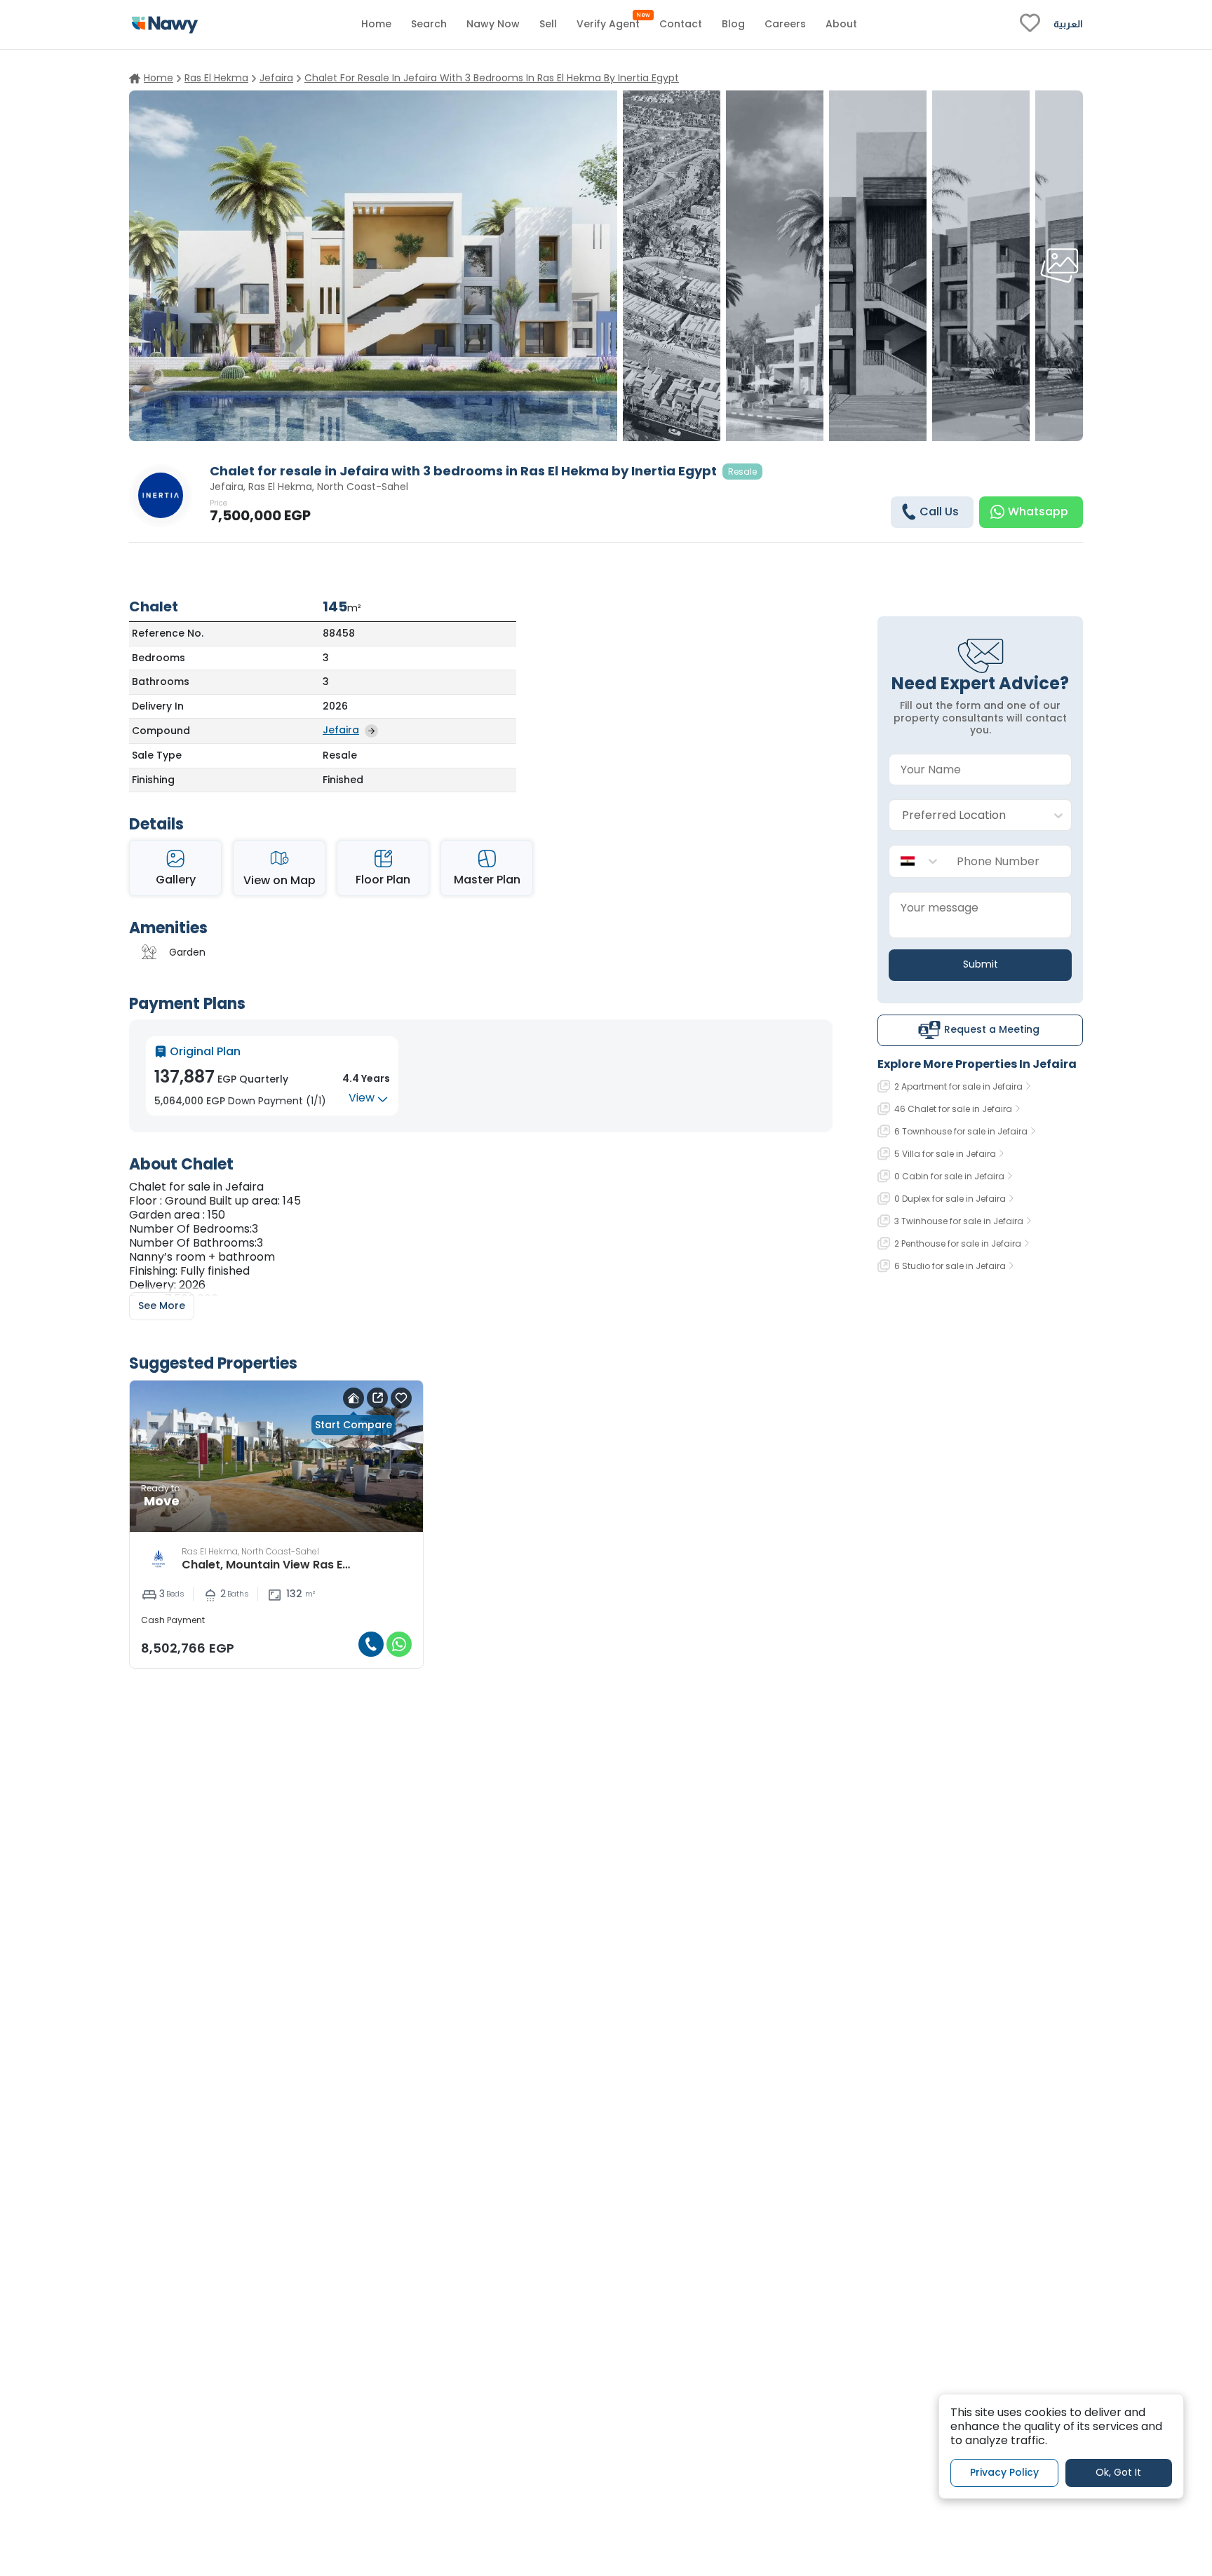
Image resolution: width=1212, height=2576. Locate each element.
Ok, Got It (1118, 2472)
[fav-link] (1030, 25)
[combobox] (966, 816)
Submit (981, 964)
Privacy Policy (1004, 2472)
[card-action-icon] (353, 1398)
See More (162, 1306)
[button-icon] (371, 1644)
